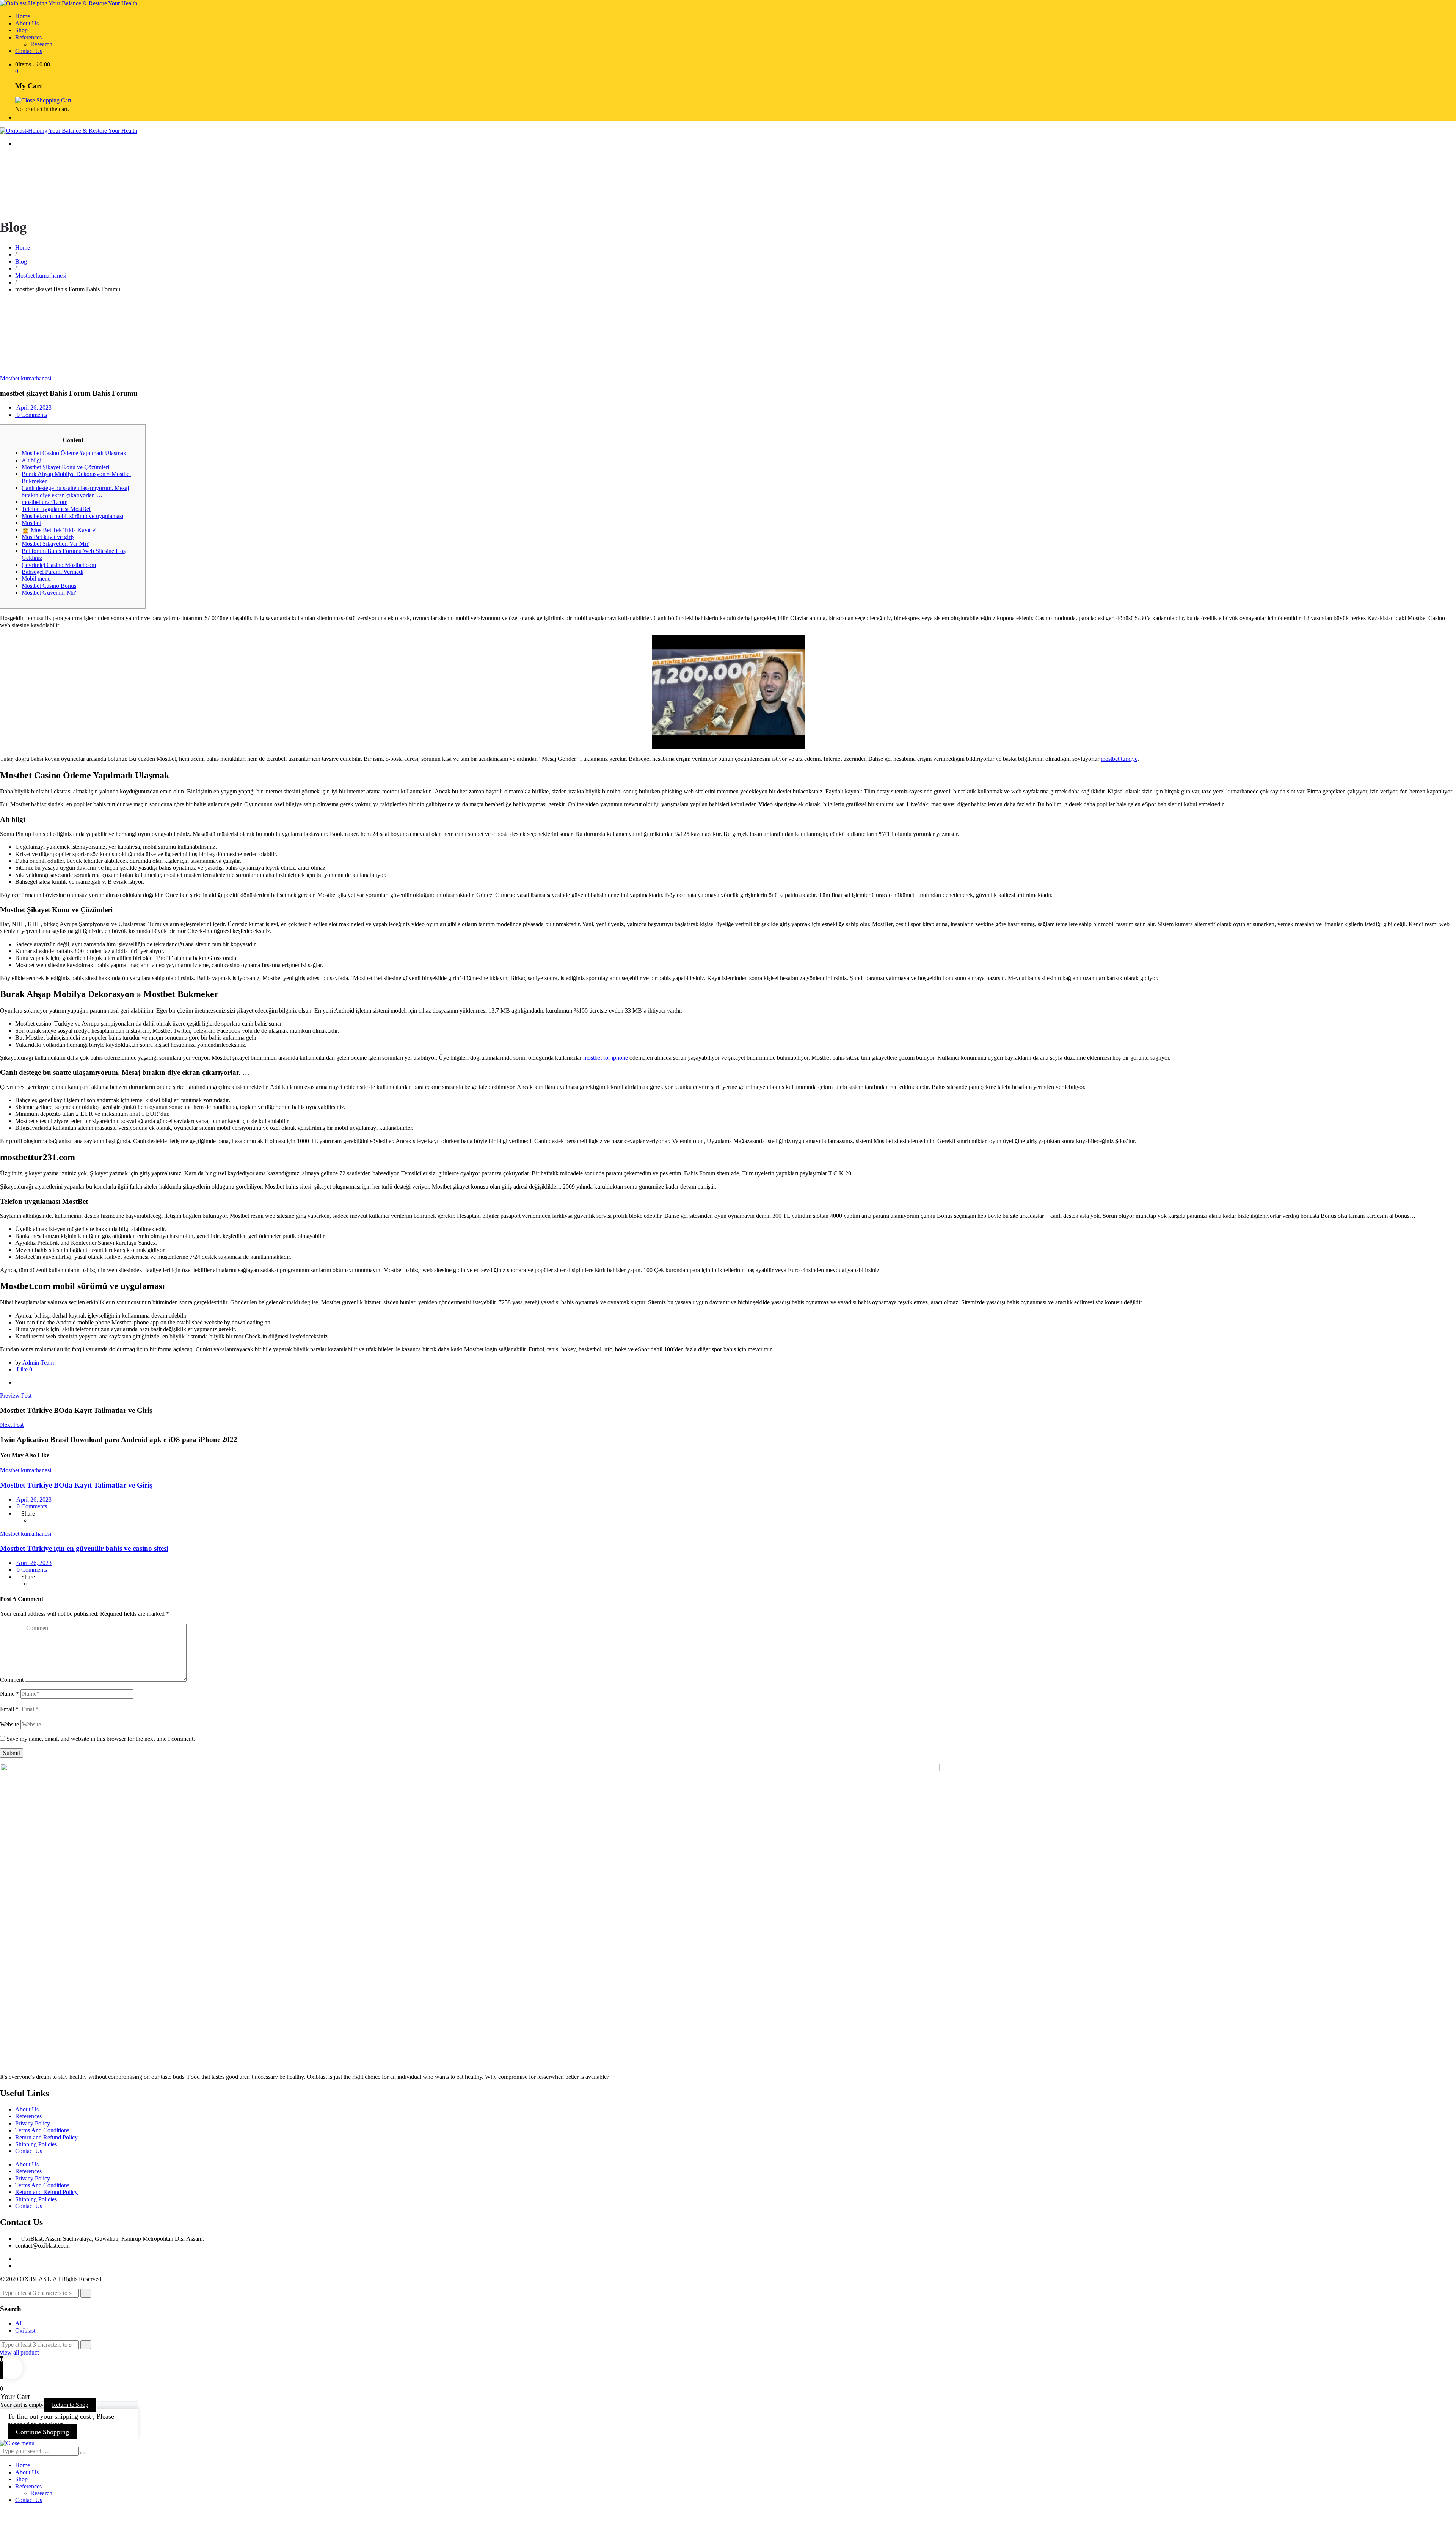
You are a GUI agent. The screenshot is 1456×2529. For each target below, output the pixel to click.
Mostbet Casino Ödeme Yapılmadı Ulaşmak (74, 453)
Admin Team (38, 1363)
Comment (12, 1680)
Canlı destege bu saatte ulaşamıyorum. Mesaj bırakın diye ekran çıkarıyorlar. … (75, 491)
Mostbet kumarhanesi (26, 378)
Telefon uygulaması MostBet (56, 509)
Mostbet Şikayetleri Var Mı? (55, 544)
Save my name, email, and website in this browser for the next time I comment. (101, 1739)
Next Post (12, 1425)
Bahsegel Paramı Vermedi (53, 572)
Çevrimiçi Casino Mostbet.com (59, 565)
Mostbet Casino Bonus (49, 586)
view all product (19, 2352)
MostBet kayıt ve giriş (48, 537)
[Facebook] (17, 1382)
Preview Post (16, 1396)
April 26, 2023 (34, 408)
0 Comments (31, 415)
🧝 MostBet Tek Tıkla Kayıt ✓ (59, 530)
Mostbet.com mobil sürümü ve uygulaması (72, 516)
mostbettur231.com (45, 502)
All (19, 2323)
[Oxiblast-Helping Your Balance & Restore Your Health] (69, 3)
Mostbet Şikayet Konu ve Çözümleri (65, 467)
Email (9, 1709)
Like (24, 1369)
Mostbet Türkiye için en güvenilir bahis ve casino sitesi (84, 1548)
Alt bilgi (31, 460)
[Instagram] (17, 2266)
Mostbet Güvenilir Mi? (49, 593)
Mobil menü (36, 579)
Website (9, 1724)
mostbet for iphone (606, 1058)
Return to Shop (70, 2405)
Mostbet (31, 523)
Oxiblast (25, 2330)
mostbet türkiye (1119, 759)
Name (9, 1694)
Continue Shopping (42, 2432)
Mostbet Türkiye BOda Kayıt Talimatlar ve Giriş (76, 1485)
